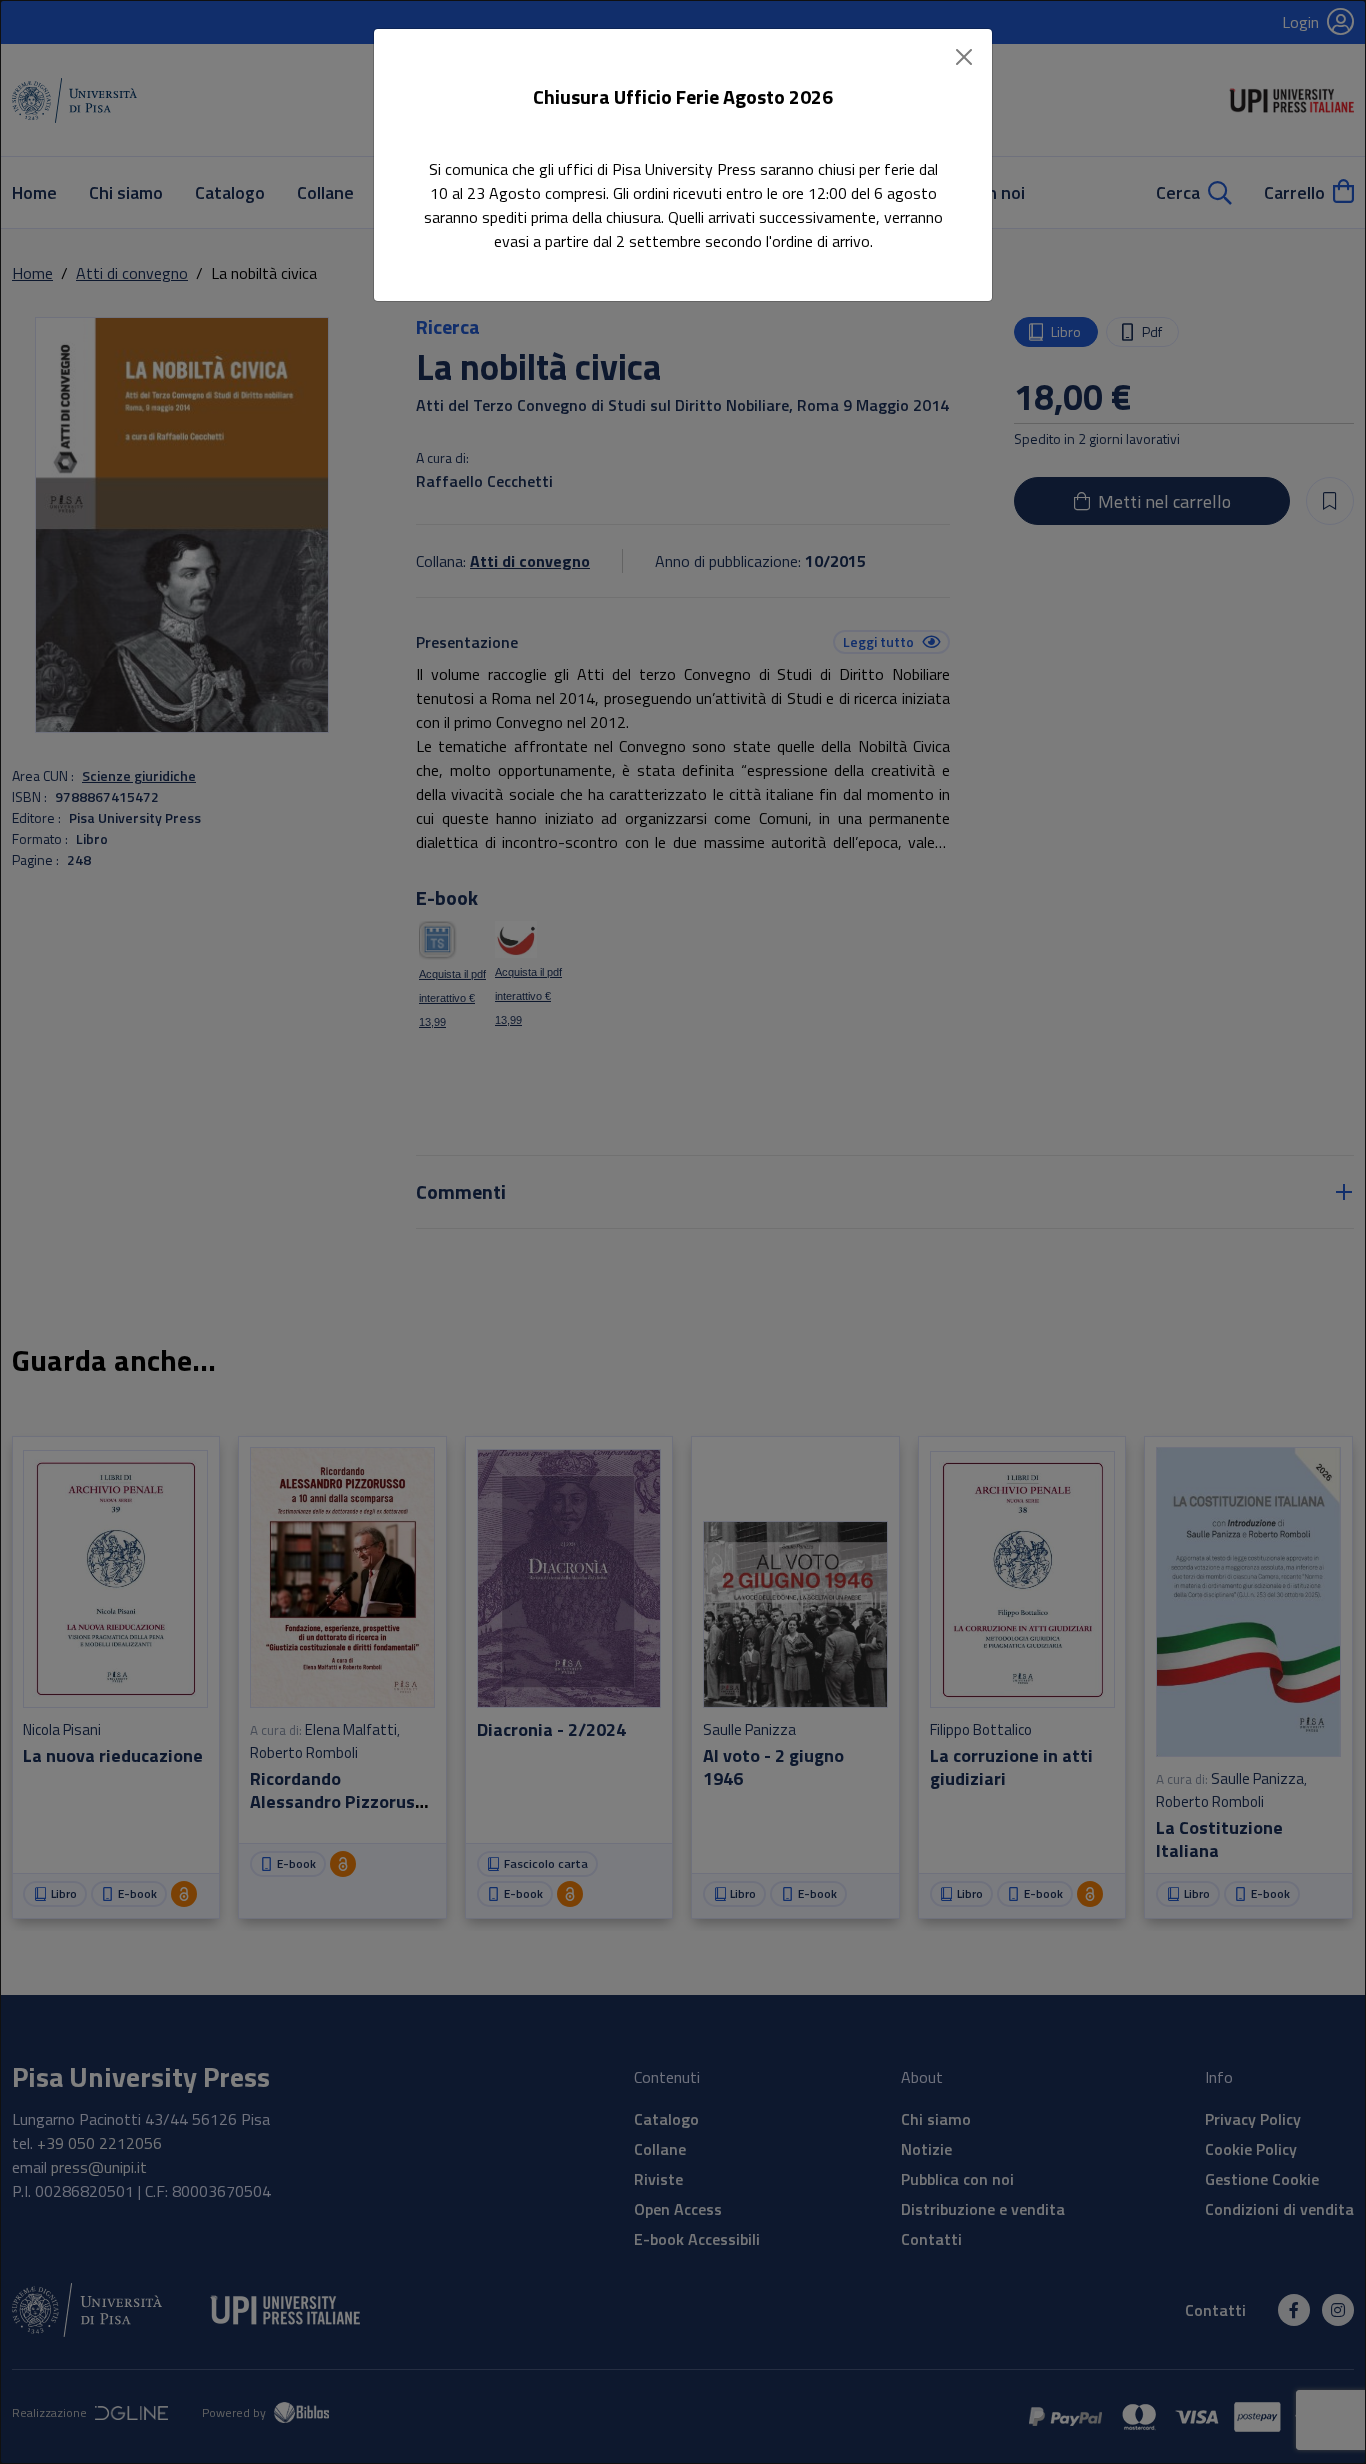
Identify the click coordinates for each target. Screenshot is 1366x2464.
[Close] (964, 57)
